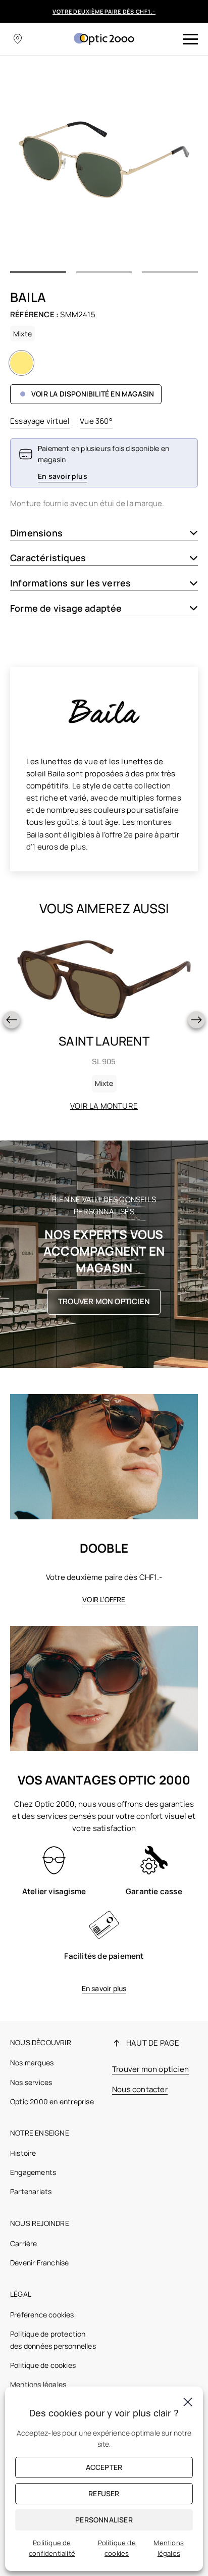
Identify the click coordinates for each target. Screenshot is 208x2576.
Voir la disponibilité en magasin (93, 394)
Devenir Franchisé (39, 2263)
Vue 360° (96, 421)
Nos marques (32, 2063)
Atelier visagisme (54, 1891)
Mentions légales (38, 2384)
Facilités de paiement (104, 1956)
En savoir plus (104, 1988)
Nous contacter (140, 2089)
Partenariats (31, 2191)
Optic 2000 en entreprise (52, 2101)
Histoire (23, 2153)
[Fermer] (188, 2402)
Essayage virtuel (40, 421)
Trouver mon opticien (104, 1301)
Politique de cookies (43, 2365)
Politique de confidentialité (52, 2548)
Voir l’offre (104, 1599)
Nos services (31, 2082)
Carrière (24, 2243)
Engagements (33, 2172)
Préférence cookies (42, 2315)
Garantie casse (154, 1891)
